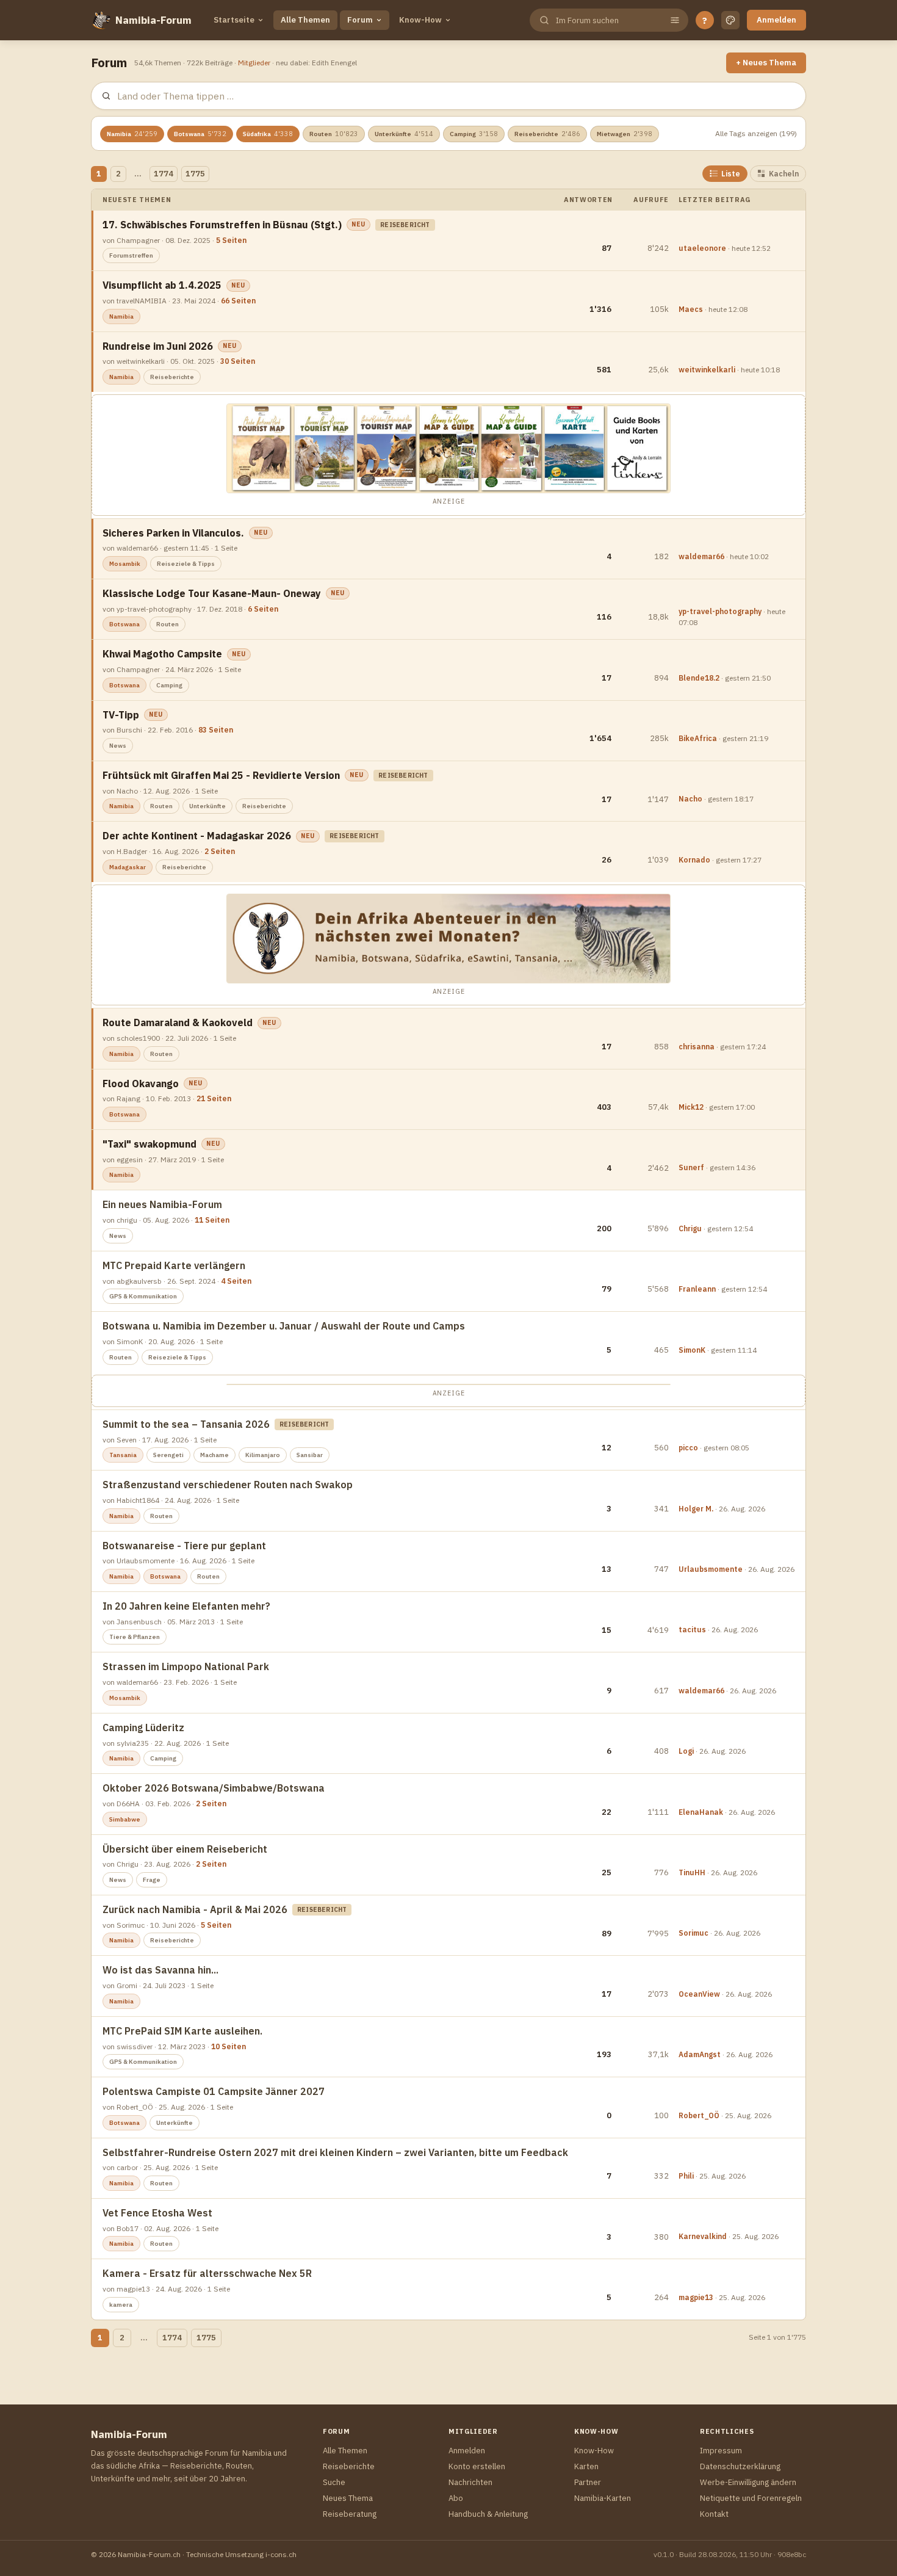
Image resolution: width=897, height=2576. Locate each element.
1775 (195, 174)
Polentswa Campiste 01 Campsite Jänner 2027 (214, 2091)
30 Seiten (238, 361)
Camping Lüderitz (143, 1728)
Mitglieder (254, 63)
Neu (358, 224)
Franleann (697, 1289)
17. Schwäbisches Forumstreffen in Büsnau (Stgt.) (222, 225)
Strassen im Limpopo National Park (186, 1666)
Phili (686, 2176)
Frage (152, 1880)
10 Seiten (229, 2046)
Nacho (690, 799)
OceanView (699, 1994)
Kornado (694, 860)
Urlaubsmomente (711, 1569)
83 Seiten (216, 730)
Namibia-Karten (603, 2498)
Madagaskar (128, 867)
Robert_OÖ (699, 2115)
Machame (214, 1455)
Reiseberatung (350, 2514)
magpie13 (696, 2297)
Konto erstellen (477, 2466)
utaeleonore (702, 248)
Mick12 (691, 1107)
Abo (456, 2498)
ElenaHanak (701, 1812)
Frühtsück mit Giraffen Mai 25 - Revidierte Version (221, 775)
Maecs (691, 309)
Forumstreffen (131, 255)
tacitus (692, 1630)
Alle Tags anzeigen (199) (756, 133)
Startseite (234, 20)
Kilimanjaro (263, 1455)
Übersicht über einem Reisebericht (185, 1849)
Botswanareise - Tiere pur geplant (184, 1546)
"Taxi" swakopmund (149, 1144)
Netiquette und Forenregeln (751, 2498)
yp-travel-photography (720, 611)
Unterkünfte (404, 134)
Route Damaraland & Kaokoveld (178, 1022)
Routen (334, 134)
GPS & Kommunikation (143, 1296)
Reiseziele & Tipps (186, 564)
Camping (474, 134)
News (118, 746)
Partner (588, 2482)
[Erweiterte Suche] (675, 20)
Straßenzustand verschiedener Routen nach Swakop (228, 1485)
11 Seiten (212, 1220)
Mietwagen (625, 134)
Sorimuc (693, 1933)
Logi (686, 1751)
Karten (586, 2466)
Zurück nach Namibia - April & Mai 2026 (195, 1909)
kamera (121, 2305)
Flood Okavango (141, 1084)
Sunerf (691, 1167)
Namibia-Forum (153, 20)
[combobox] (608, 20)
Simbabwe (125, 1819)
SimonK (692, 1350)
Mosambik (125, 564)
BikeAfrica (698, 738)
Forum (360, 20)
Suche (334, 2482)
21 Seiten (214, 1098)
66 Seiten (238, 301)
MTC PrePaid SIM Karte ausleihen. (182, 2031)
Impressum (721, 2451)
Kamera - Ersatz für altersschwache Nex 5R (207, 2273)
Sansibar (310, 1455)
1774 (164, 174)
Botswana (200, 134)
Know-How (420, 20)
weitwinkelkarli (707, 370)
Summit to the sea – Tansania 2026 (186, 1424)
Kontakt (714, 2514)
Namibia (132, 134)
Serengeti (168, 1455)
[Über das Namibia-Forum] (101, 20)
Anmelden (776, 20)
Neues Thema (348, 2498)
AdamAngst (700, 2054)
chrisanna (697, 1047)
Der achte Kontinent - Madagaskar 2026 (197, 836)
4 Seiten (236, 1281)
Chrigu (690, 1228)
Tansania (123, 1455)
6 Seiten (263, 609)
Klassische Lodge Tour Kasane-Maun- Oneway (212, 593)
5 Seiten (231, 240)
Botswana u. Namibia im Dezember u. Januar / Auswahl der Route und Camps (284, 1326)
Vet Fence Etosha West (157, 2213)
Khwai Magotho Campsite (162, 654)
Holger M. (696, 1509)
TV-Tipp (121, 715)
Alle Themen (305, 20)
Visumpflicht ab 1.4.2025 (162, 285)
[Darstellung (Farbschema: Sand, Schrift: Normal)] (730, 20)
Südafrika (268, 134)
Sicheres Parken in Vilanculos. (173, 533)
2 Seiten (220, 851)
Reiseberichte (547, 134)
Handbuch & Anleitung (488, 2514)
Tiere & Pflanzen (135, 1637)
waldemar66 (701, 556)
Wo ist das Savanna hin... (160, 1970)
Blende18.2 (699, 678)
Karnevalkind (703, 2236)
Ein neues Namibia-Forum (162, 1204)
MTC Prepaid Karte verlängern (174, 1265)
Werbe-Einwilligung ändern (748, 2482)
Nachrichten (470, 2482)
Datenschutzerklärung (740, 2466)
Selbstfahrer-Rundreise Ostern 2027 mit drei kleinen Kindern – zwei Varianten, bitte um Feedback (335, 2152)
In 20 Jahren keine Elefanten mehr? (186, 1606)
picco (688, 1448)
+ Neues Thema (766, 63)
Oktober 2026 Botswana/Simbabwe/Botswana (214, 1788)
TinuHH (692, 1872)
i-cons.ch (281, 2554)
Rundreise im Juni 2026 (158, 346)
